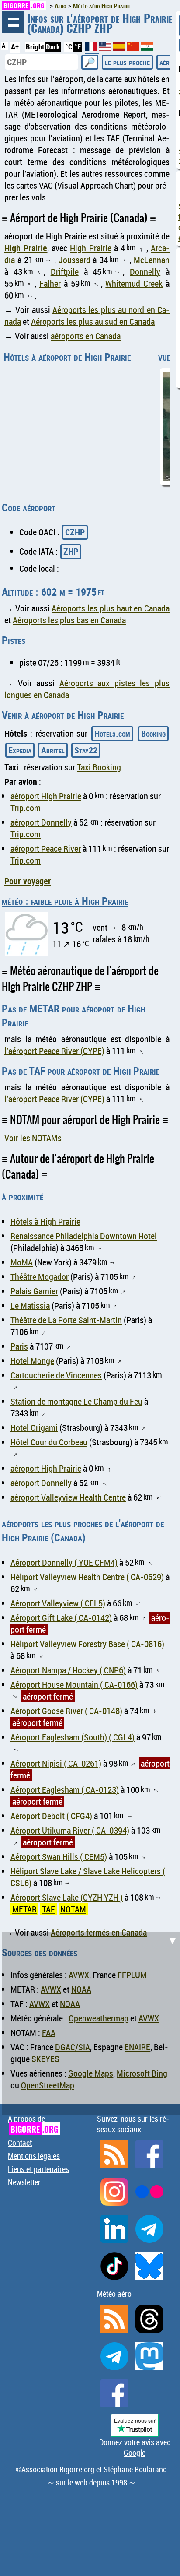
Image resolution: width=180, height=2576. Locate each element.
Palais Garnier (34, 1291)
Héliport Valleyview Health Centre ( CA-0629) (87, 1577)
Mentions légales (34, 2156)
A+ (15, 47)
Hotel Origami (34, 1428)
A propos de (33, 2124)
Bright (35, 47)
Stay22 (86, 750)
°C (69, 47)
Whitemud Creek (134, 283)
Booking (153, 733)
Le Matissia (30, 1306)
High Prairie (26, 248)
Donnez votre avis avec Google (135, 2447)
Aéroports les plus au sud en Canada (93, 322)
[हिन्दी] (147, 48)
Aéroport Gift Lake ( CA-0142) (61, 1618)
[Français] (92, 50)
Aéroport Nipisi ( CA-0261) (56, 1763)
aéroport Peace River (46, 849)
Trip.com (26, 808)
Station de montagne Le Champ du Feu (76, 1401)
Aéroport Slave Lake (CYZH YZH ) (67, 1897)
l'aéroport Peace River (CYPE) (54, 1051)
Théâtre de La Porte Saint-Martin (66, 1320)
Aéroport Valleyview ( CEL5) (58, 1603)
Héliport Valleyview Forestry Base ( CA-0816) (87, 1644)
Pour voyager (28, 881)
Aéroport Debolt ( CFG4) (51, 1816)
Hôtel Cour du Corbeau (49, 1442)
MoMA (22, 1262)
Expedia (20, 750)
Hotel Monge (32, 1361)
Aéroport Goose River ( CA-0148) (66, 1711)
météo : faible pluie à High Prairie (65, 901)
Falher (50, 283)
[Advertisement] (90, 2022)
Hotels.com (112, 733)
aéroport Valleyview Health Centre (68, 1497)
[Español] (120, 48)
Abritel (53, 750)
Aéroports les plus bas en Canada (69, 620)
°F (78, 47)
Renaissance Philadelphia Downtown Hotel (84, 1236)
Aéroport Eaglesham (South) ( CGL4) (73, 1737)
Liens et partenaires (38, 2169)
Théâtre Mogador (40, 1277)
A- (5, 46)
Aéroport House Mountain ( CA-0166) (74, 1685)
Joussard (74, 260)
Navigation (13, 22)
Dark (53, 47)
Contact (20, 2143)
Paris (19, 1346)
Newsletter (24, 2182)
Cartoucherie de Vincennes (56, 1375)
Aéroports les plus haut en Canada (111, 608)
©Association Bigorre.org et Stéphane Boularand (91, 2469)
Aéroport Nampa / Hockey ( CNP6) (68, 1670)
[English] (106, 48)
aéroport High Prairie (46, 796)
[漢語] (133, 48)
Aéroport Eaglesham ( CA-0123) (65, 1790)
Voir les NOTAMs (33, 1138)
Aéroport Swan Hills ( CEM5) (59, 1857)
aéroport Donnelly (41, 822)
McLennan (152, 260)
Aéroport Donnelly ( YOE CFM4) (64, 1562)
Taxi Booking (99, 767)
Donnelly (145, 272)
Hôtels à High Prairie (45, 1221)
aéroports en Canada (86, 336)
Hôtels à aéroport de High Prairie (67, 357)
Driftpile (65, 272)
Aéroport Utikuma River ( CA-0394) (70, 1830)
